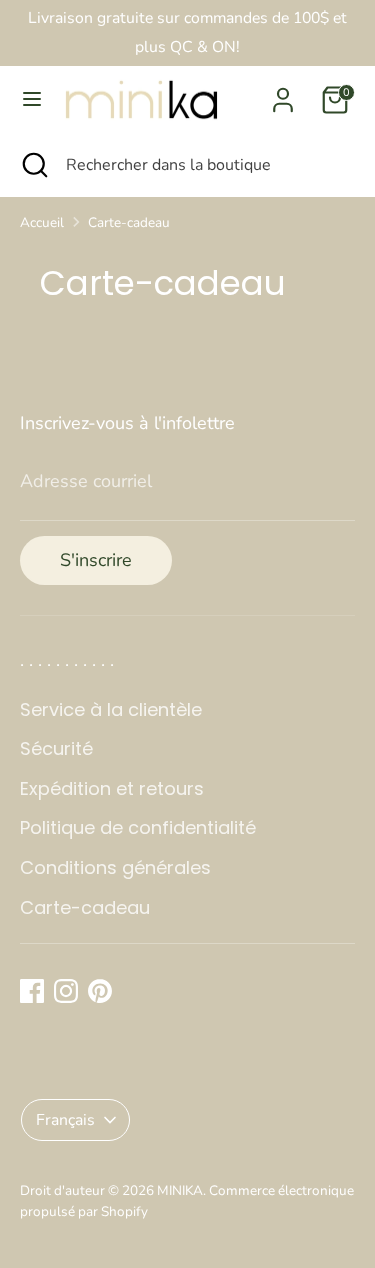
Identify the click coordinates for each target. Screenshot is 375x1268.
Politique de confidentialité (138, 827)
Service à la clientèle (111, 709)
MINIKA (180, 1190)
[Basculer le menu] (32, 99)
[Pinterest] (100, 991)
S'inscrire (96, 560)
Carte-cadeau (129, 222)
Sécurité (56, 748)
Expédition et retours (112, 788)
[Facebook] (32, 991)
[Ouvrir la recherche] (33, 165)
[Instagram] (66, 991)
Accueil (42, 222)
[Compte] (283, 94)
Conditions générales (115, 867)
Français (65, 1120)
